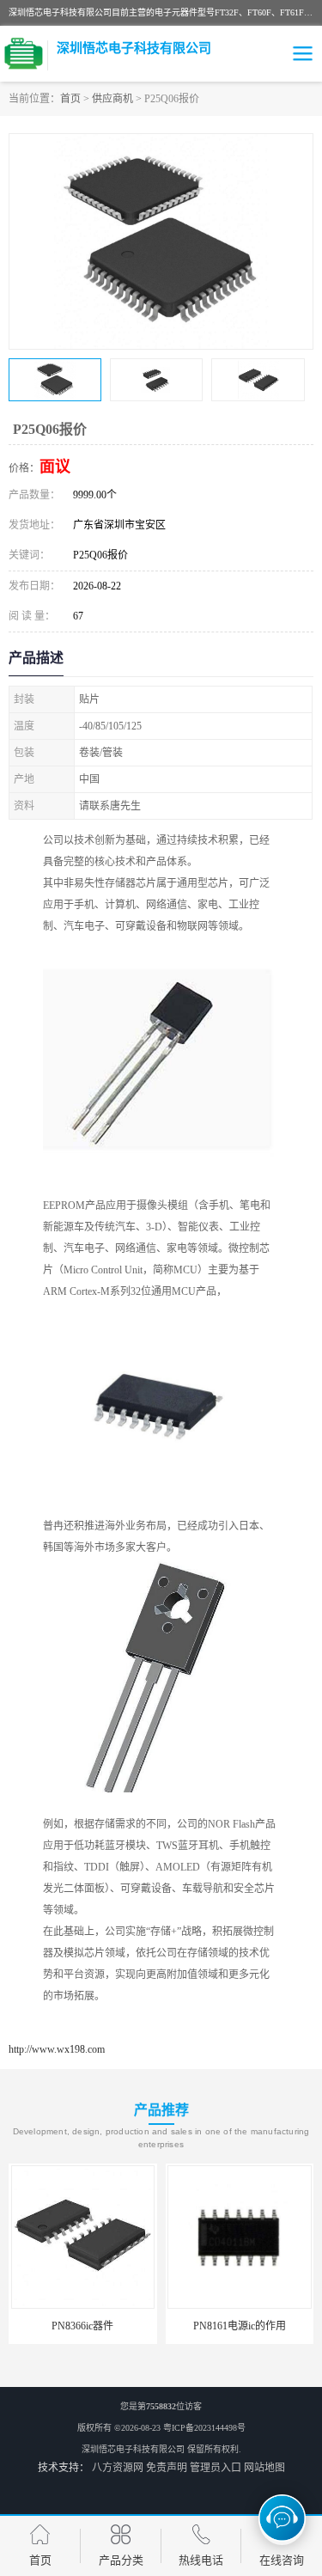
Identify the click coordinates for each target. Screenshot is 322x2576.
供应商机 (112, 99)
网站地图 (264, 2468)
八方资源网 (118, 2468)
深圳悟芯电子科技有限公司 (133, 2449)
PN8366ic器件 (82, 2326)
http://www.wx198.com (57, 2049)
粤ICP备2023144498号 (204, 2428)
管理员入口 (216, 2468)
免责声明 (167, 2468)
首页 (70, 99)
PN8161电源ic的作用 (240, 2326)
